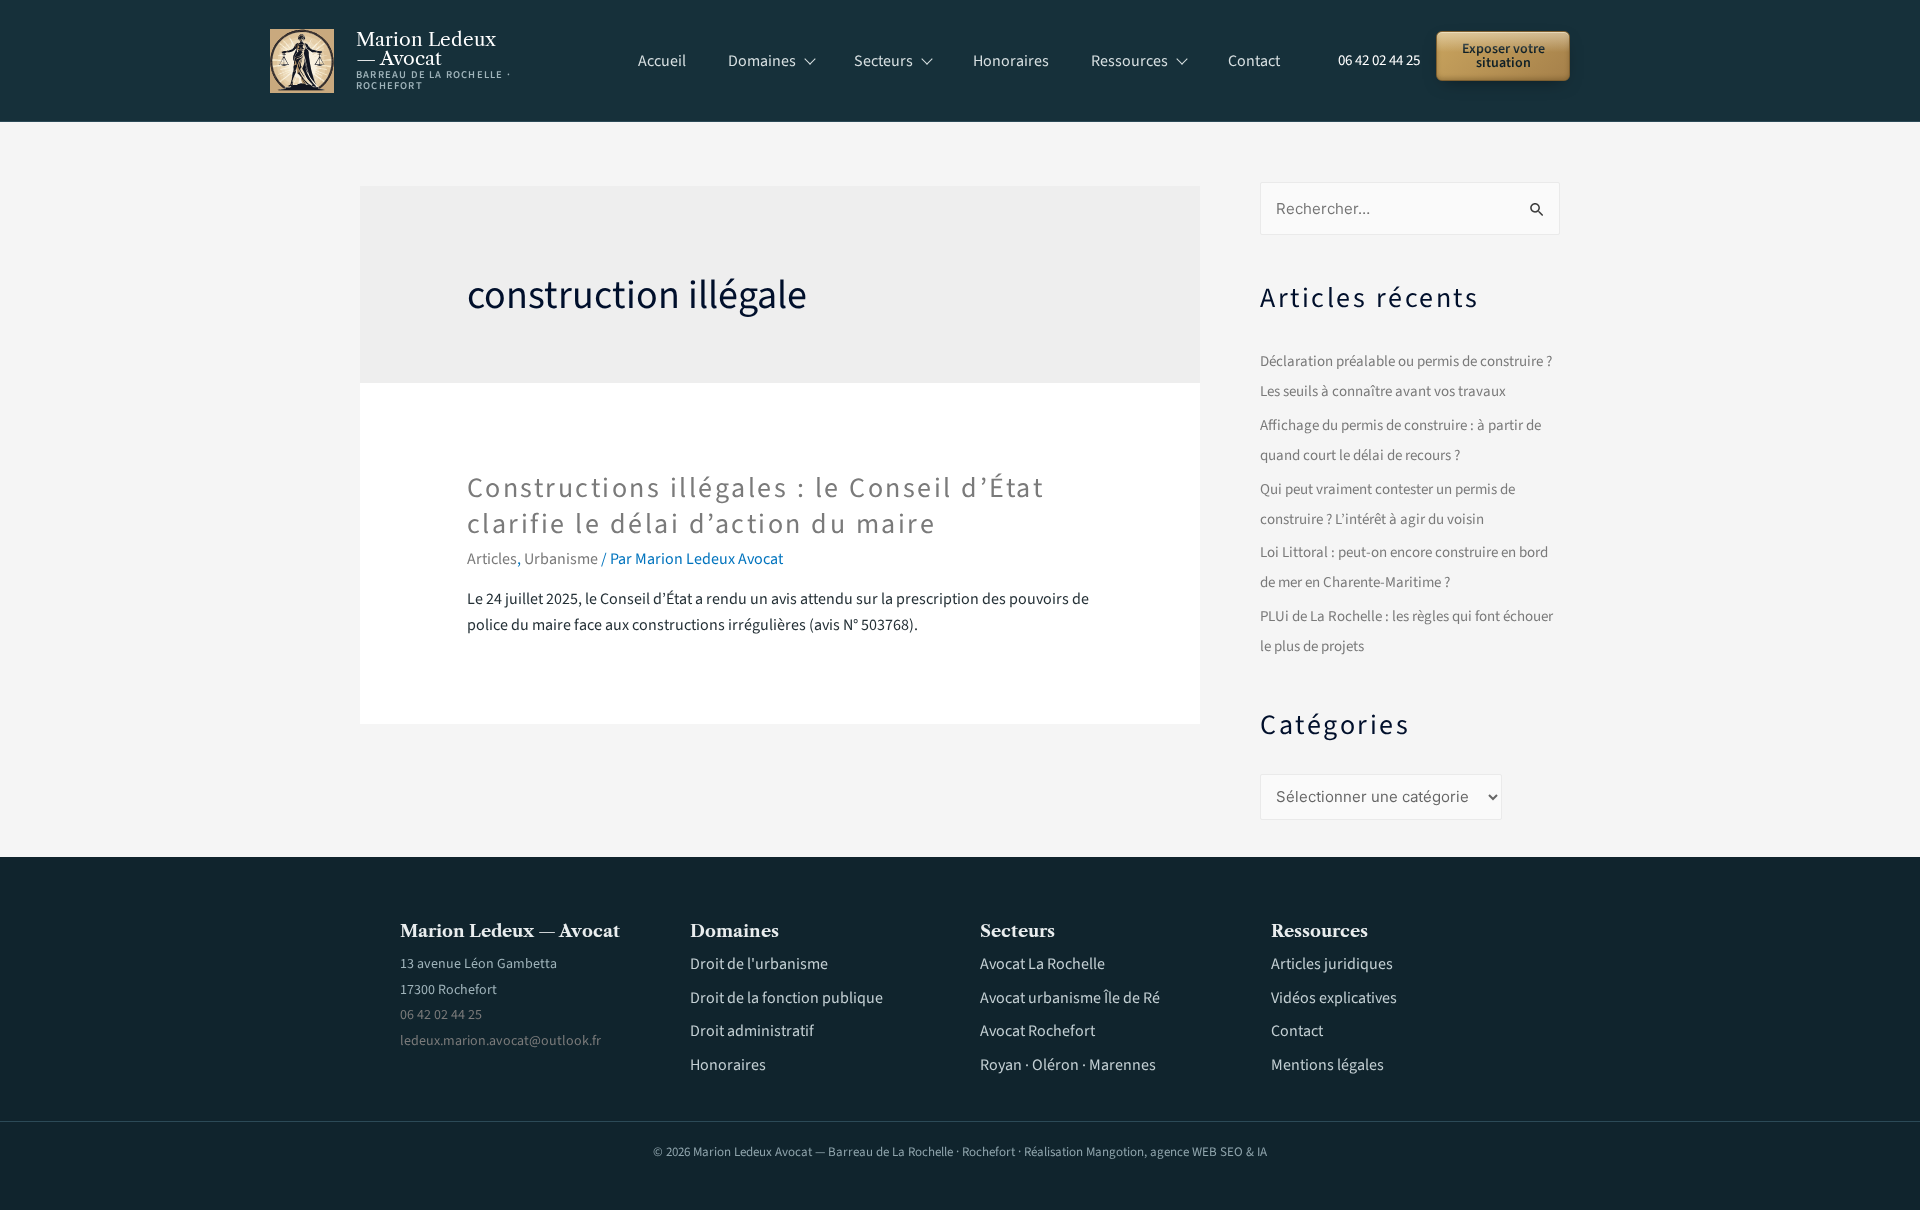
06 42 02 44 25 (1379, 60)
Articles (492, 559)
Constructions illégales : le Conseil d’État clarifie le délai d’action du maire (756, 506)
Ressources (1129, 61)
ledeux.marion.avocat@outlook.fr (500, 1041)
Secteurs (883, 61)
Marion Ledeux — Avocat (426, 49)
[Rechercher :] (1410, 209)
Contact (1254, 61)
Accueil (662, 61)
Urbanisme (561, 559)
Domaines (762, 61)
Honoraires (1011, 61)
